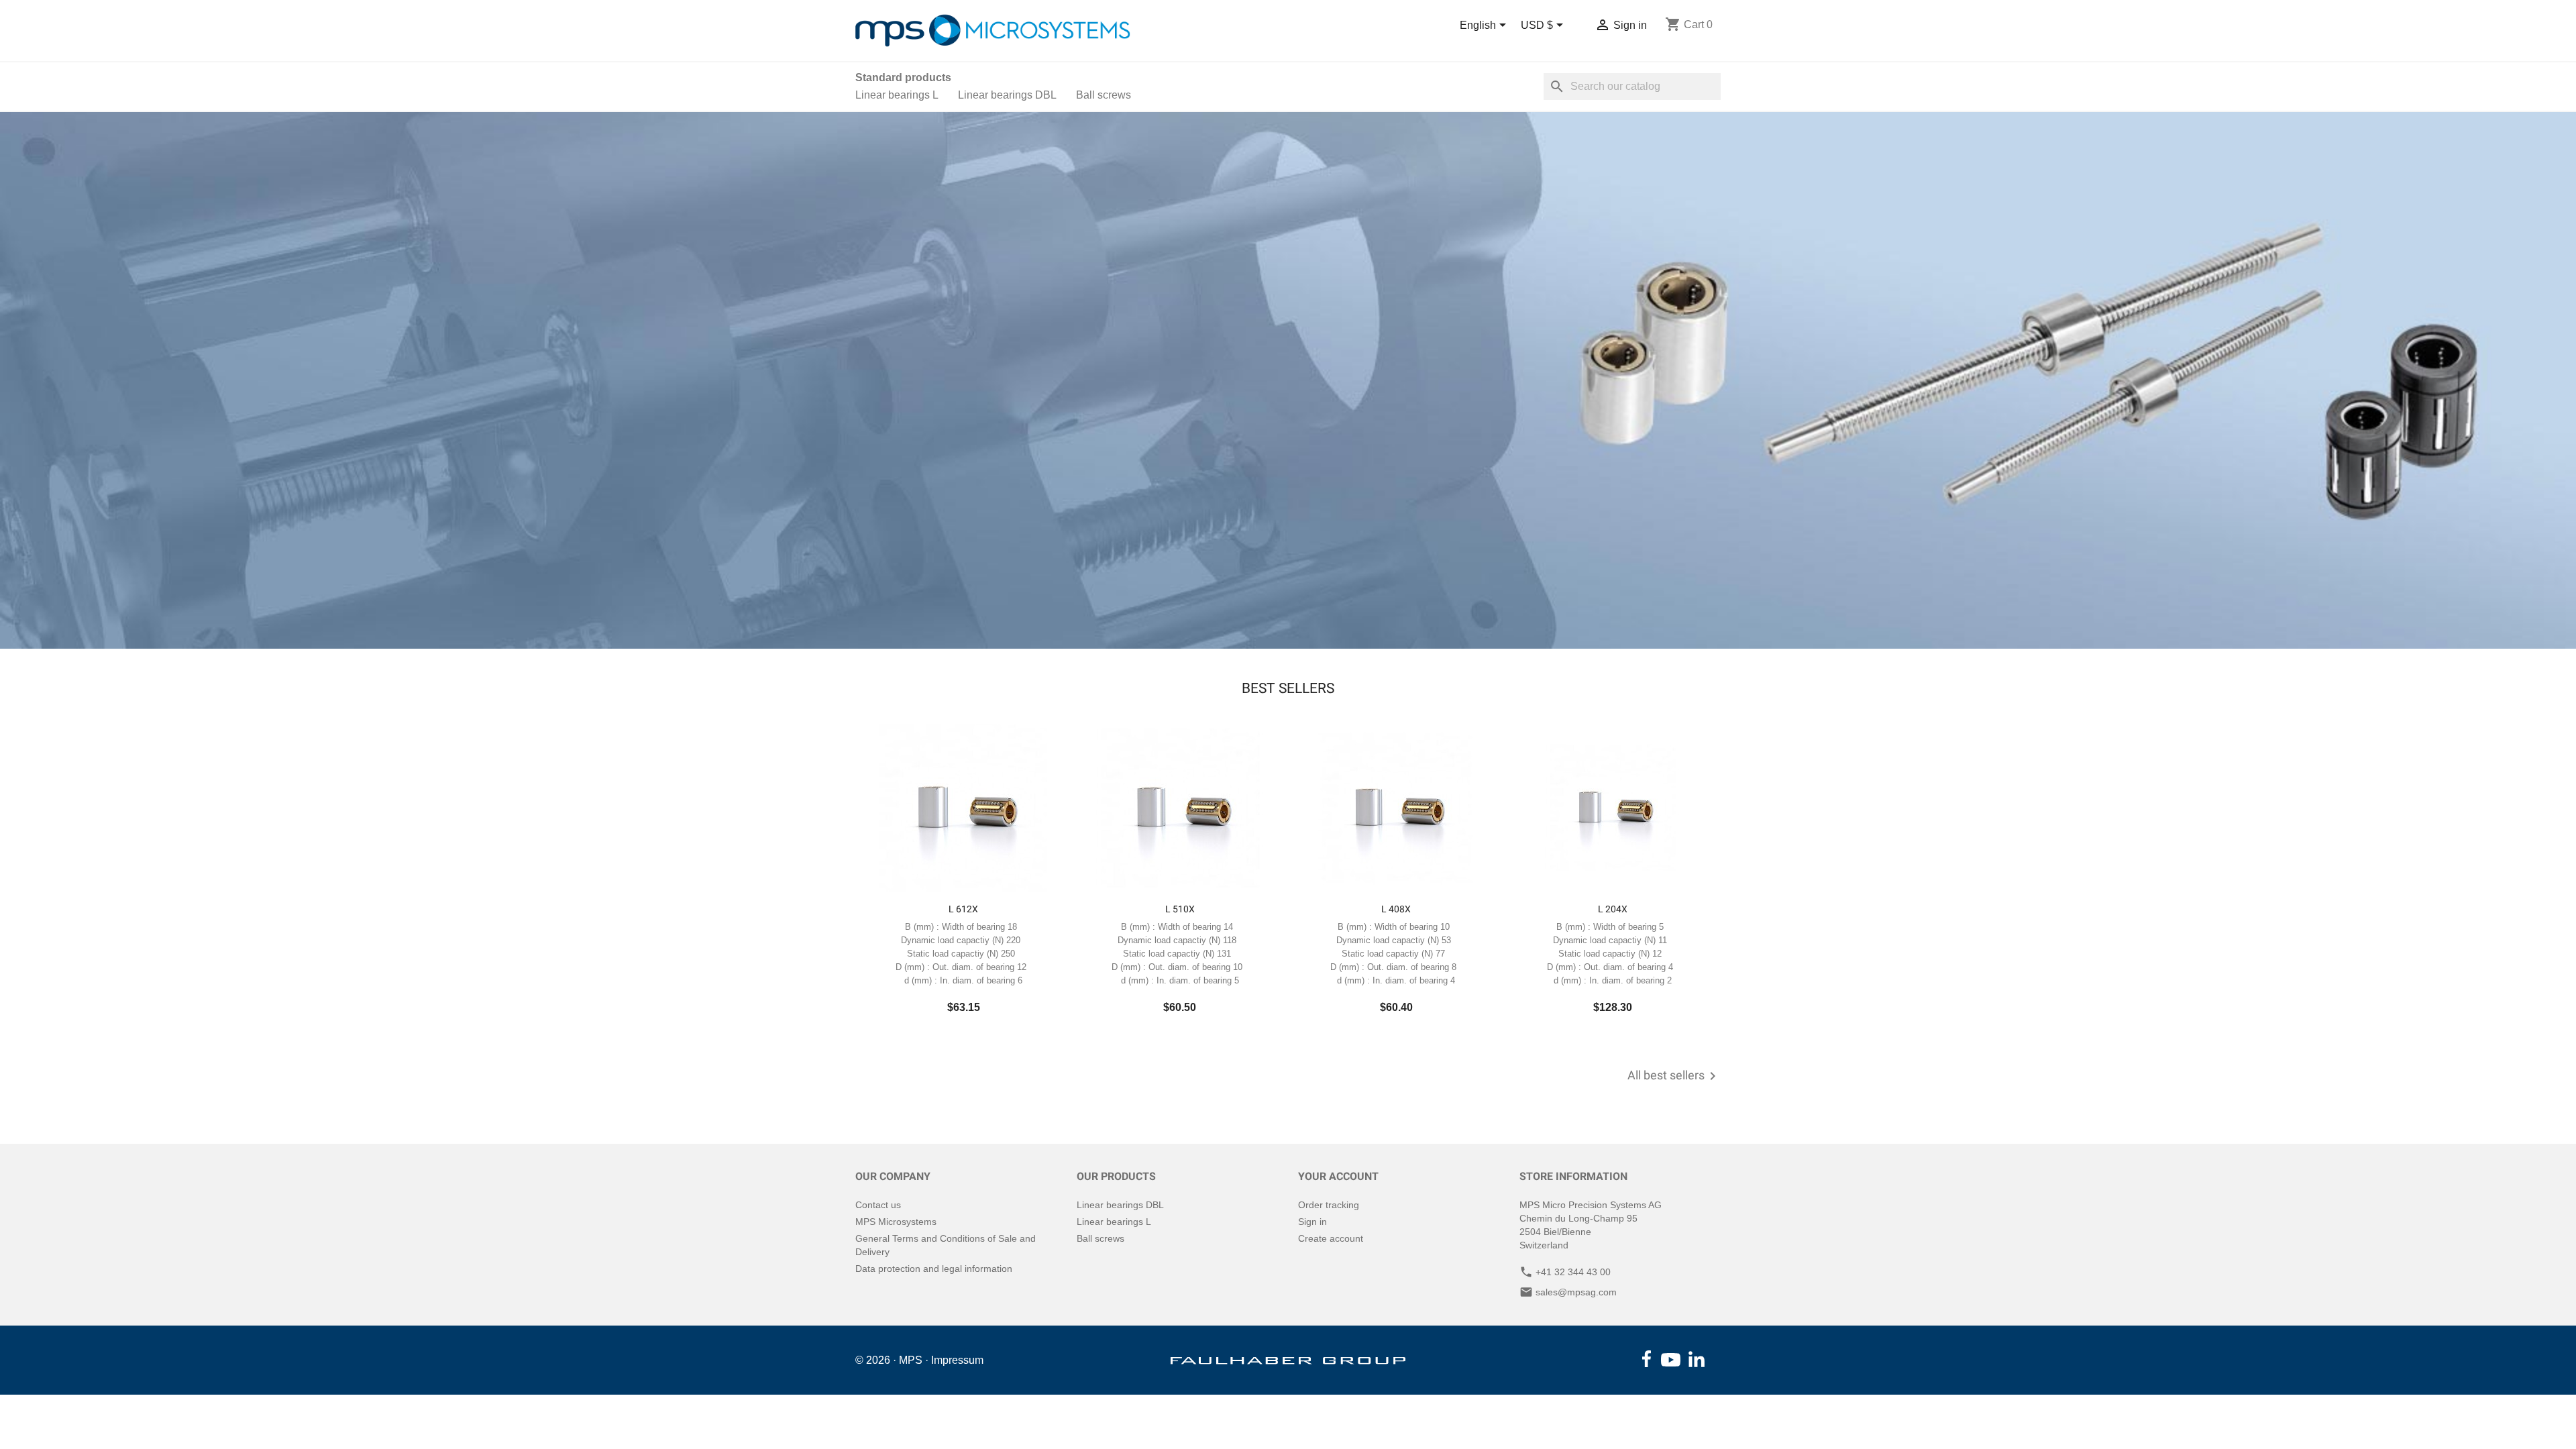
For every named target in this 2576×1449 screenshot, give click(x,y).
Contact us (878, 1205)
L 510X (1180, 909)
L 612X (963, 909)
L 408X (1396, 909)
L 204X (1613, 909)
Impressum (957, 1360)
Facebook (1647, 1359)
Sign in (1312, 1222)
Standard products (903, 77)
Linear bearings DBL (1007, 95)
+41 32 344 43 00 (1573, 1272)
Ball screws (1104, 95)
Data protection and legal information (934, 1269)
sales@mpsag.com (1576, 1292)
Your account (1338, 1176)
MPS (911, 1360)
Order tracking (1329, 1205)
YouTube (1671, 1360)
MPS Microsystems (896, 1222)
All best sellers (1674, 1076)
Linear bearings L (897, 95)
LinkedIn (1697, 1359)
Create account (1331, 1238)
